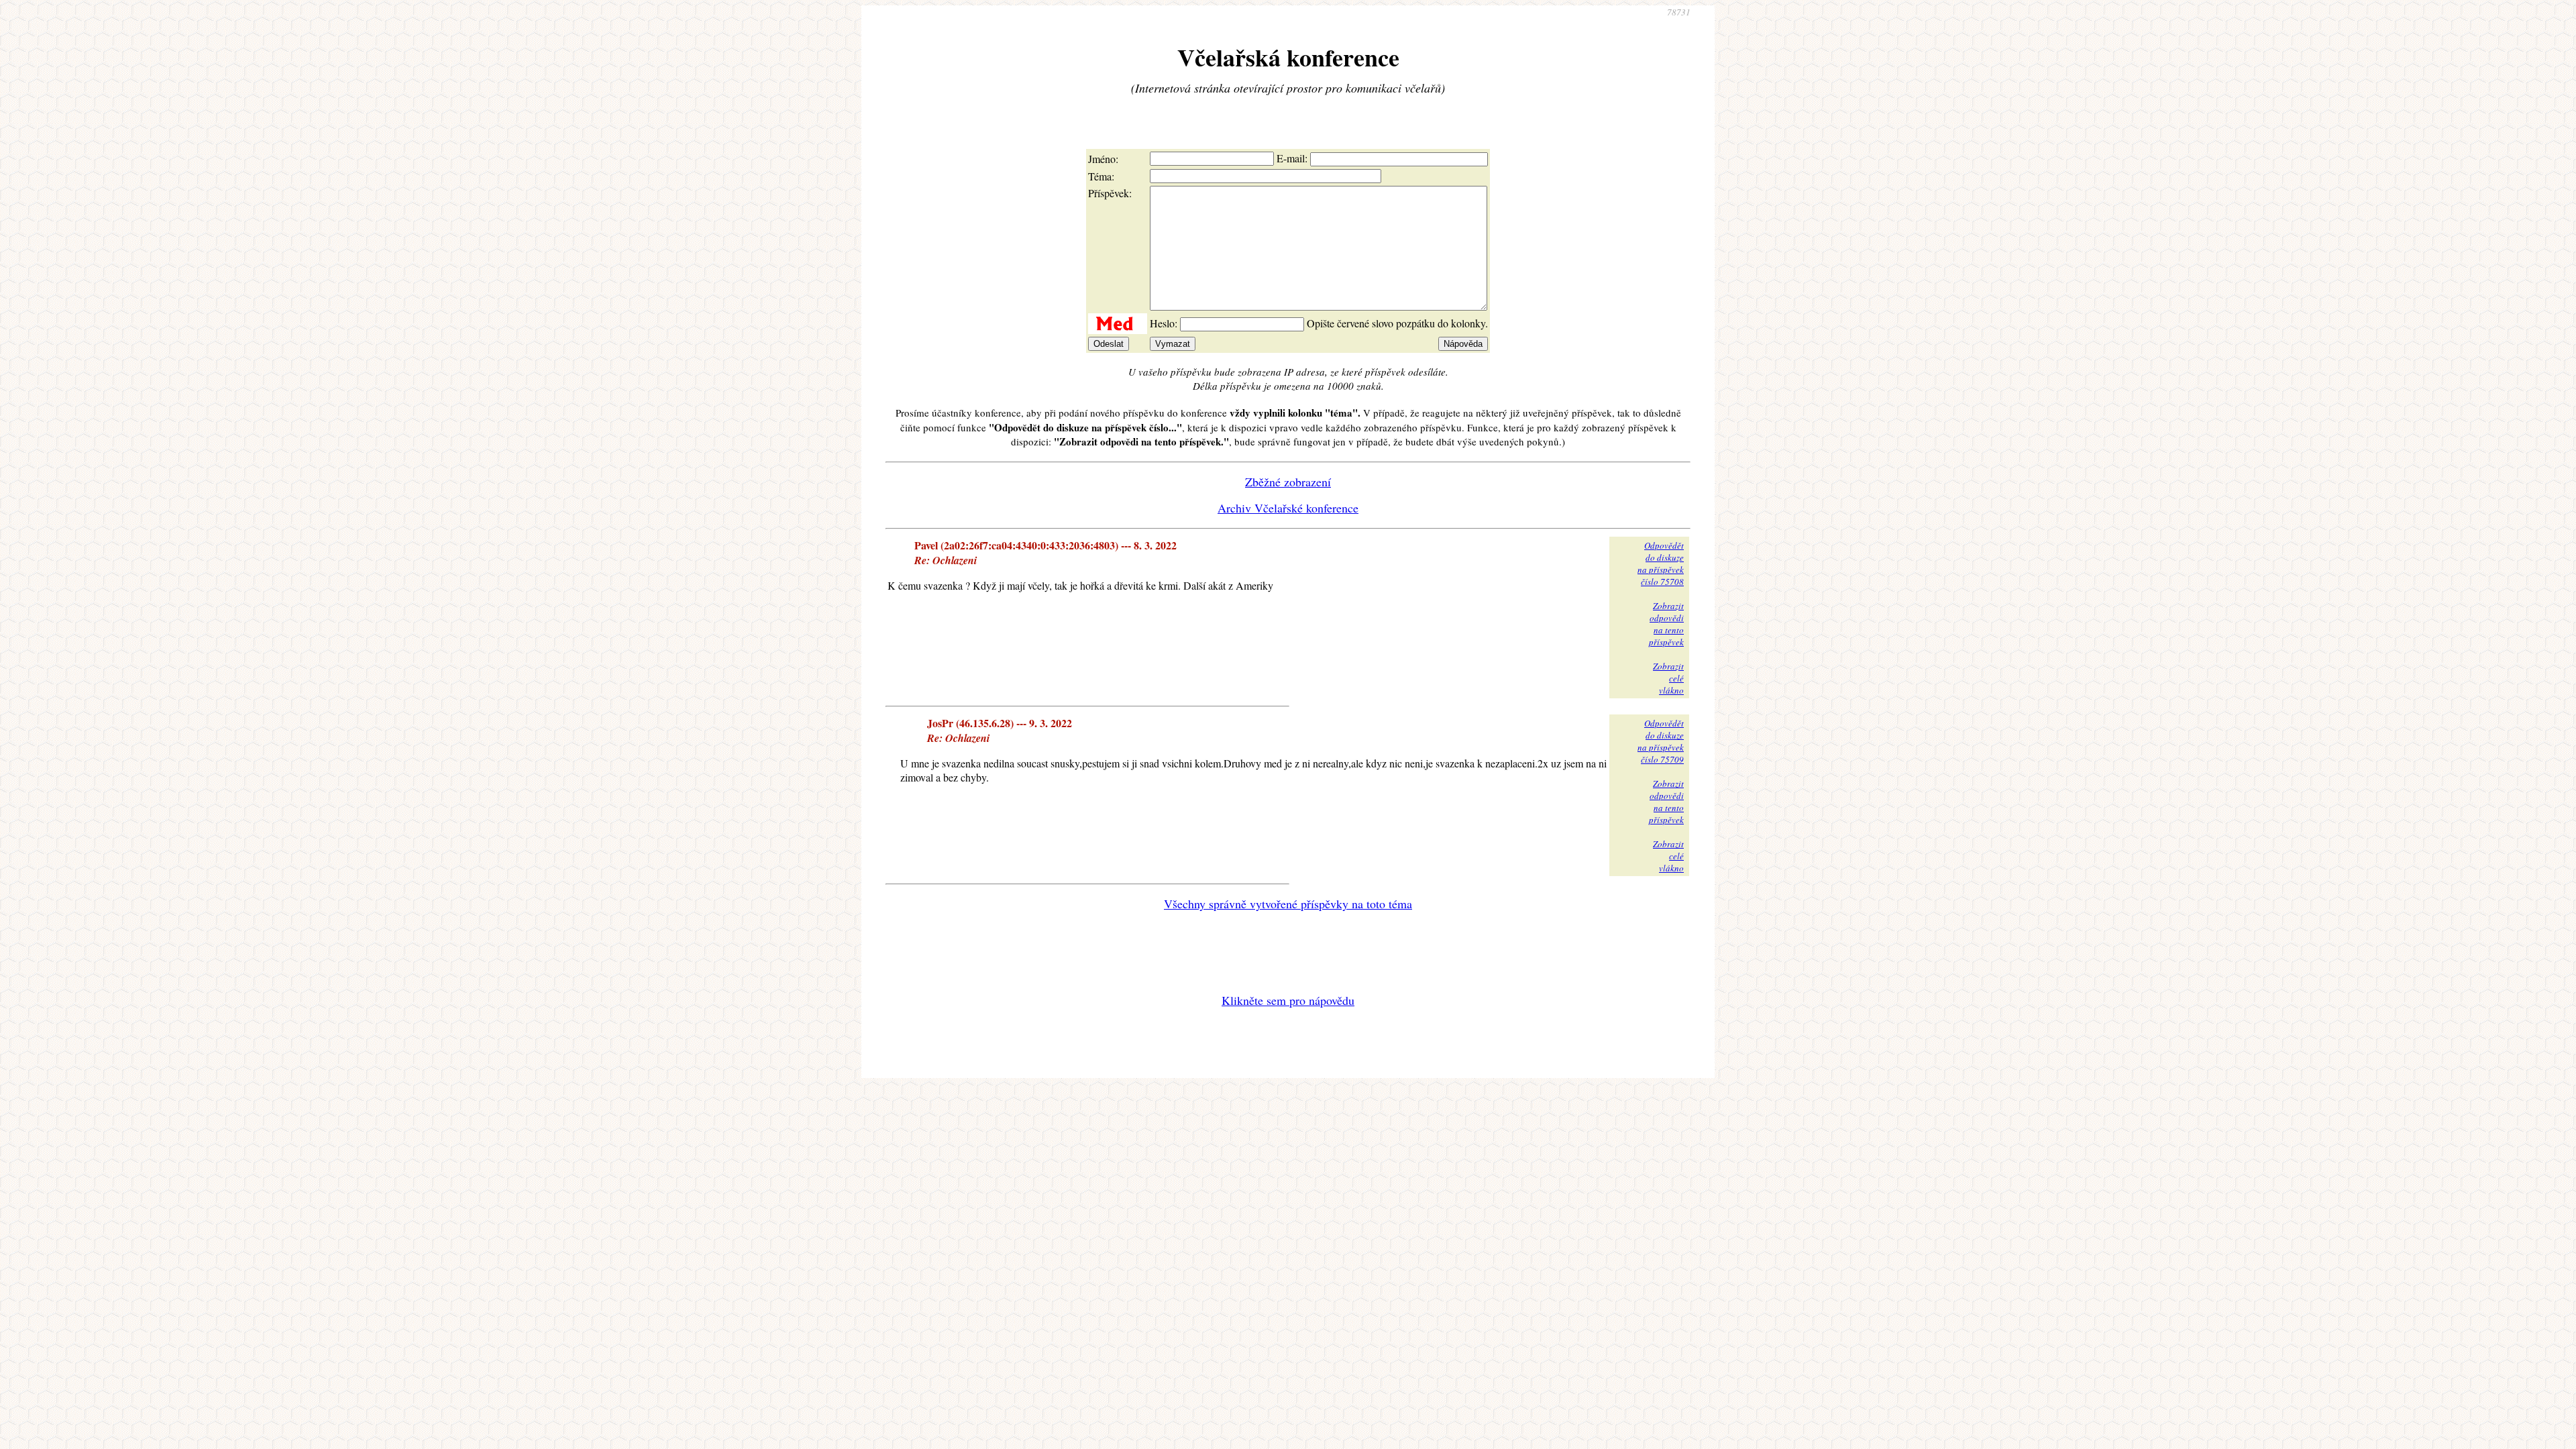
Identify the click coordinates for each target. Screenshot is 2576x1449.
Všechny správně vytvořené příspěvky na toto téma (1288, 904)
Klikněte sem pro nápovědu (1288, 1000)
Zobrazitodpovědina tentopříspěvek (1666, 624)
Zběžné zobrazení (1288, 482)
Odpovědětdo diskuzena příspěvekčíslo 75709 (1661, 741)
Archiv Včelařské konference (1288, 508)
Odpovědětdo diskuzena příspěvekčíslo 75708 (1661, 563)
